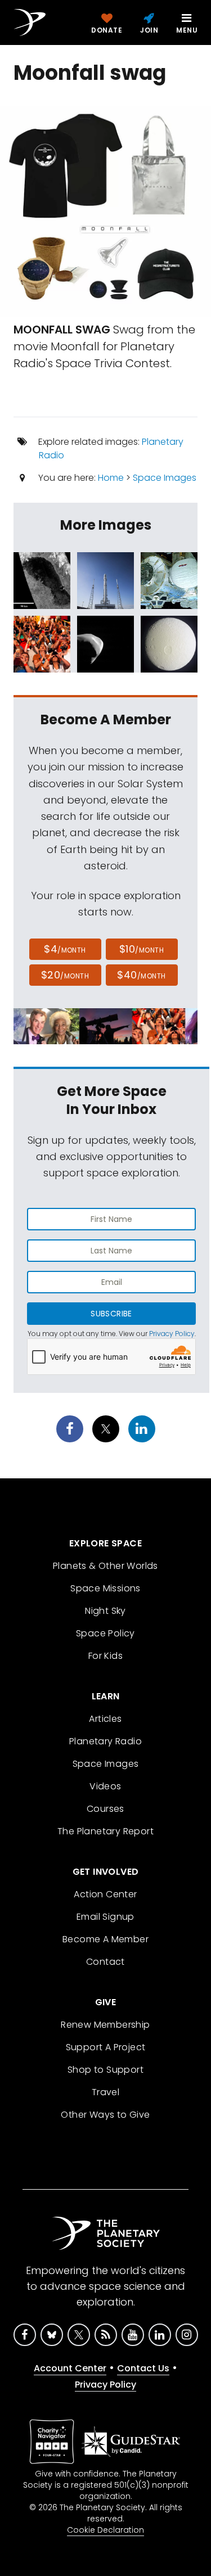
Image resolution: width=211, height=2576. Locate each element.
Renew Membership (105, 2025)
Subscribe (111, 1314)
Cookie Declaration (105, 2530)
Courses (105, 1809)
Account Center (70, 2368)
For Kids (105, 1656)
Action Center (105, 1894)
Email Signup (105, 1917)
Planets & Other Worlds (105, 1566)
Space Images (165, 478)
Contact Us (143, 2368)
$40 (141, 975)
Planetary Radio (105, 1741)
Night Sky (105, 1611)
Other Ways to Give (105, 2115)
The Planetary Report (105, 1831)
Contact (105, 1962)
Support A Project (106, 2047)
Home (111, 478)
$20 (65, 975)
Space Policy (105, 1633)
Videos (105, 1786)
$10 (142, 949)
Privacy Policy (172, 1334)
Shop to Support (105, 2070)
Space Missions (105, 1588)
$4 (65, 949)
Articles (105, 1719)
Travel (105, 2092)
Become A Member (105, 1939)
